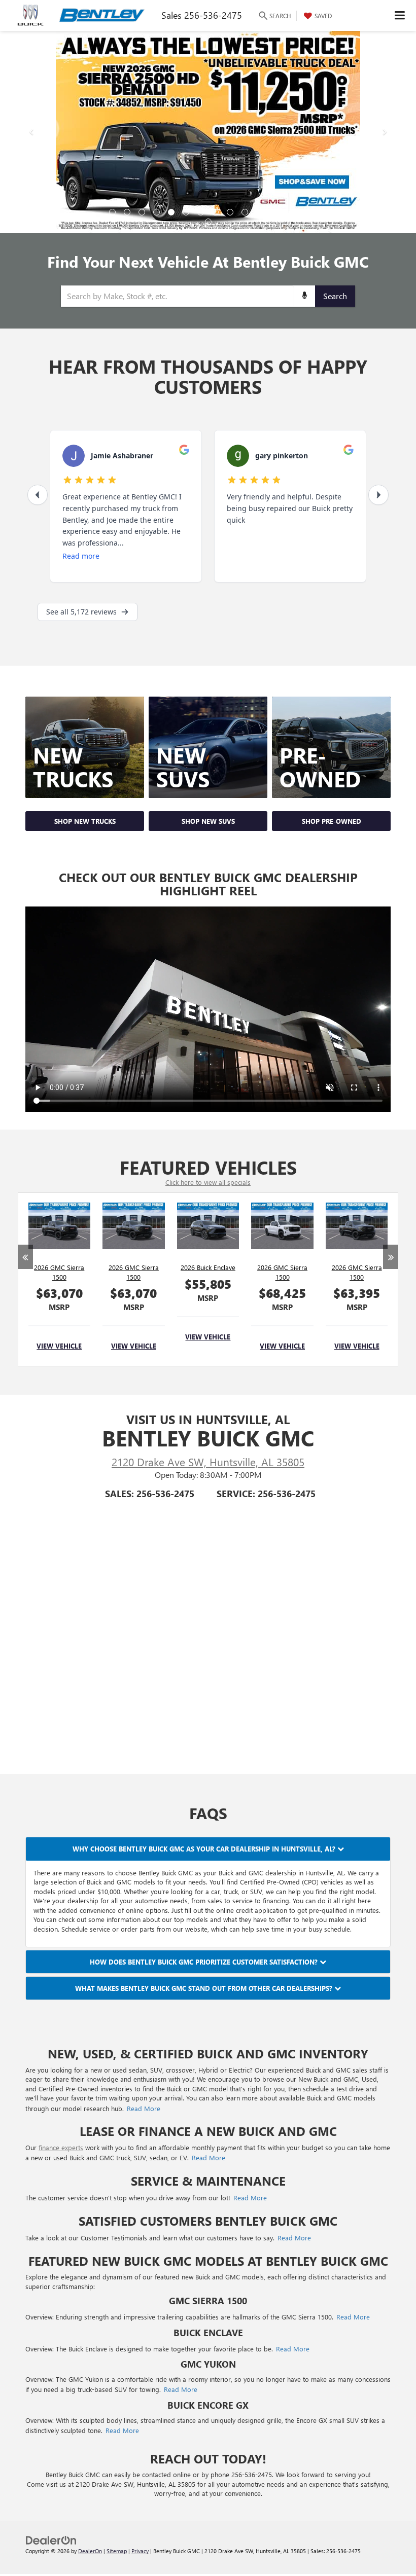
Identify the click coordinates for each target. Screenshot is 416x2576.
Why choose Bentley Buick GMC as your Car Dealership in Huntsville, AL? (205, 1849)
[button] (112, 212)
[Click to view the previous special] (25, 1306)
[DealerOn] (51, 2539)
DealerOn (90, 2551)
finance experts (61, 2147)
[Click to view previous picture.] (31, 132)
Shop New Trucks (85, 821)
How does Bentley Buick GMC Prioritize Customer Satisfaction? (205, 1962)
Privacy (140, 2551)
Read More (144, 2108)
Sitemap (117, 2551)
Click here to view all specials (208, 1182)
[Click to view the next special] (391, 1306)
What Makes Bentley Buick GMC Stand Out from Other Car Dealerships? (205, 1988)
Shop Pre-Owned (332, 821)
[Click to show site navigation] (400, 15)
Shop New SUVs (208, 821)
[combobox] (208, 296)
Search (335, 298)
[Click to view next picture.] (385, 132)
